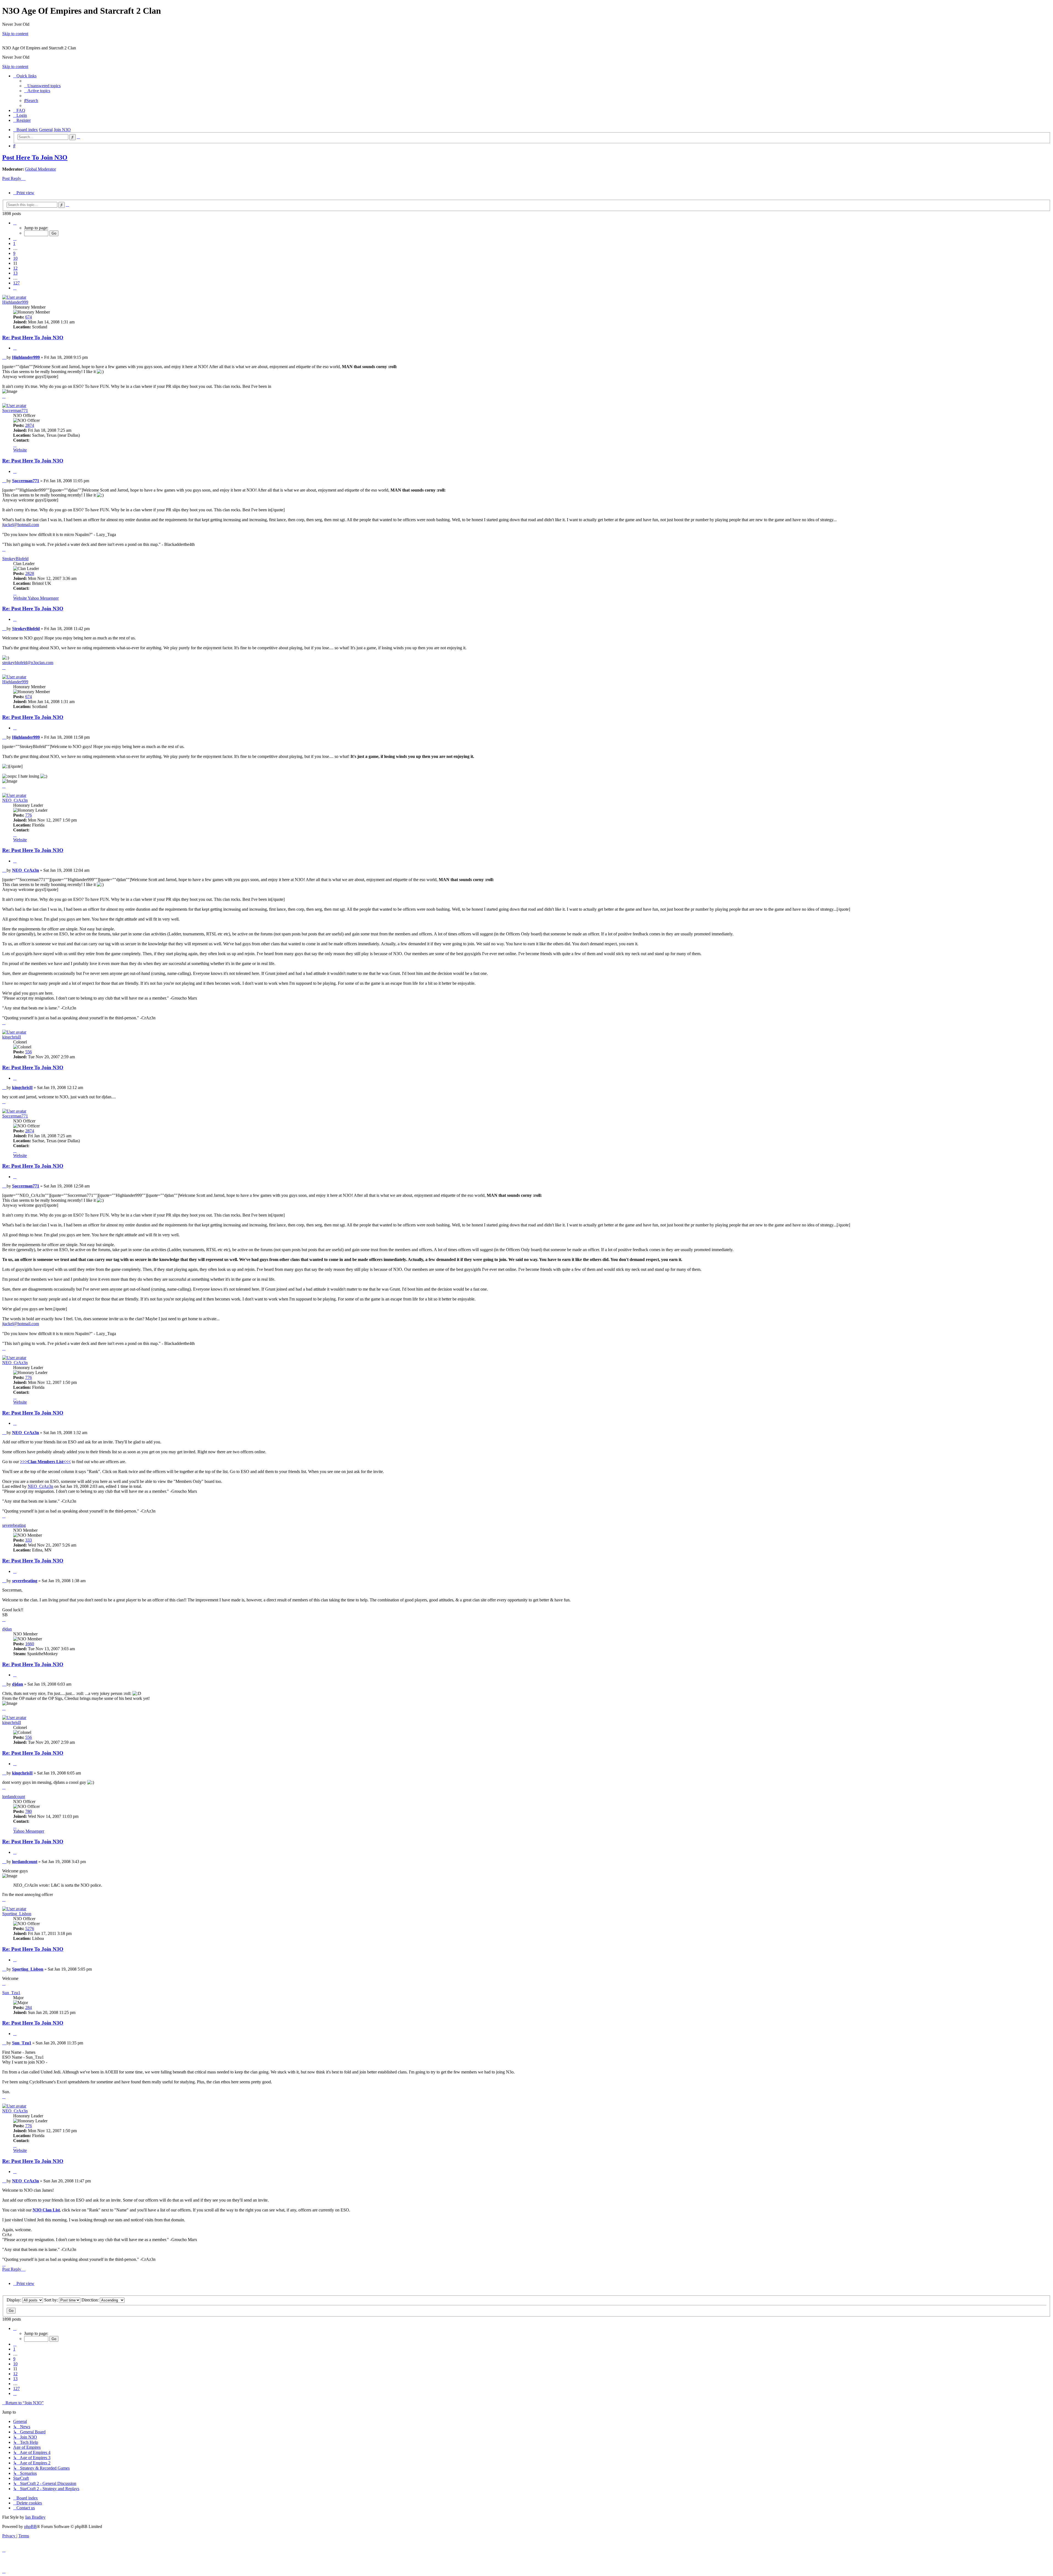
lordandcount (14, 1797)
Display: (14, 2300)
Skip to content (15, 34)
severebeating (14, 1525)
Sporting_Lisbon (17, 1914)
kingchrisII (12, 1037)
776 (29, 815)
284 (29, 2008)
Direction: (91, 2300)
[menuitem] (42, 86)
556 (29, 1052)
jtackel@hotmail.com (21, 525)
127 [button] (16, 283)
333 (29, 1540)
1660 (30, 1644)
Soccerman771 (15, 410)
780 (29, 1811)
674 (29, 317)
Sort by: (52, 2300)
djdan (7, 1629)
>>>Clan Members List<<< (45, 1462)
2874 (30, 425)
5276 (30, 1929)
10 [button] (15, 258)
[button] (15, 223)
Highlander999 (15, 302)
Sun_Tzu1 (11, 1993)
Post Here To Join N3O (35, 157)
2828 (30, 573)
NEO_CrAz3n (15, 800)
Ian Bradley (35, 2517)
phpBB (30, 2526)
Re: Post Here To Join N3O (33, 338)
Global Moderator (40, 169)
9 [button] (14, 253)
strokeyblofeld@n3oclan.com (28, 663)
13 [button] (15, 273)
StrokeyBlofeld (15, 559)
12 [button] (15, 268)
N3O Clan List (46, 2210)
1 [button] (14, 243)
